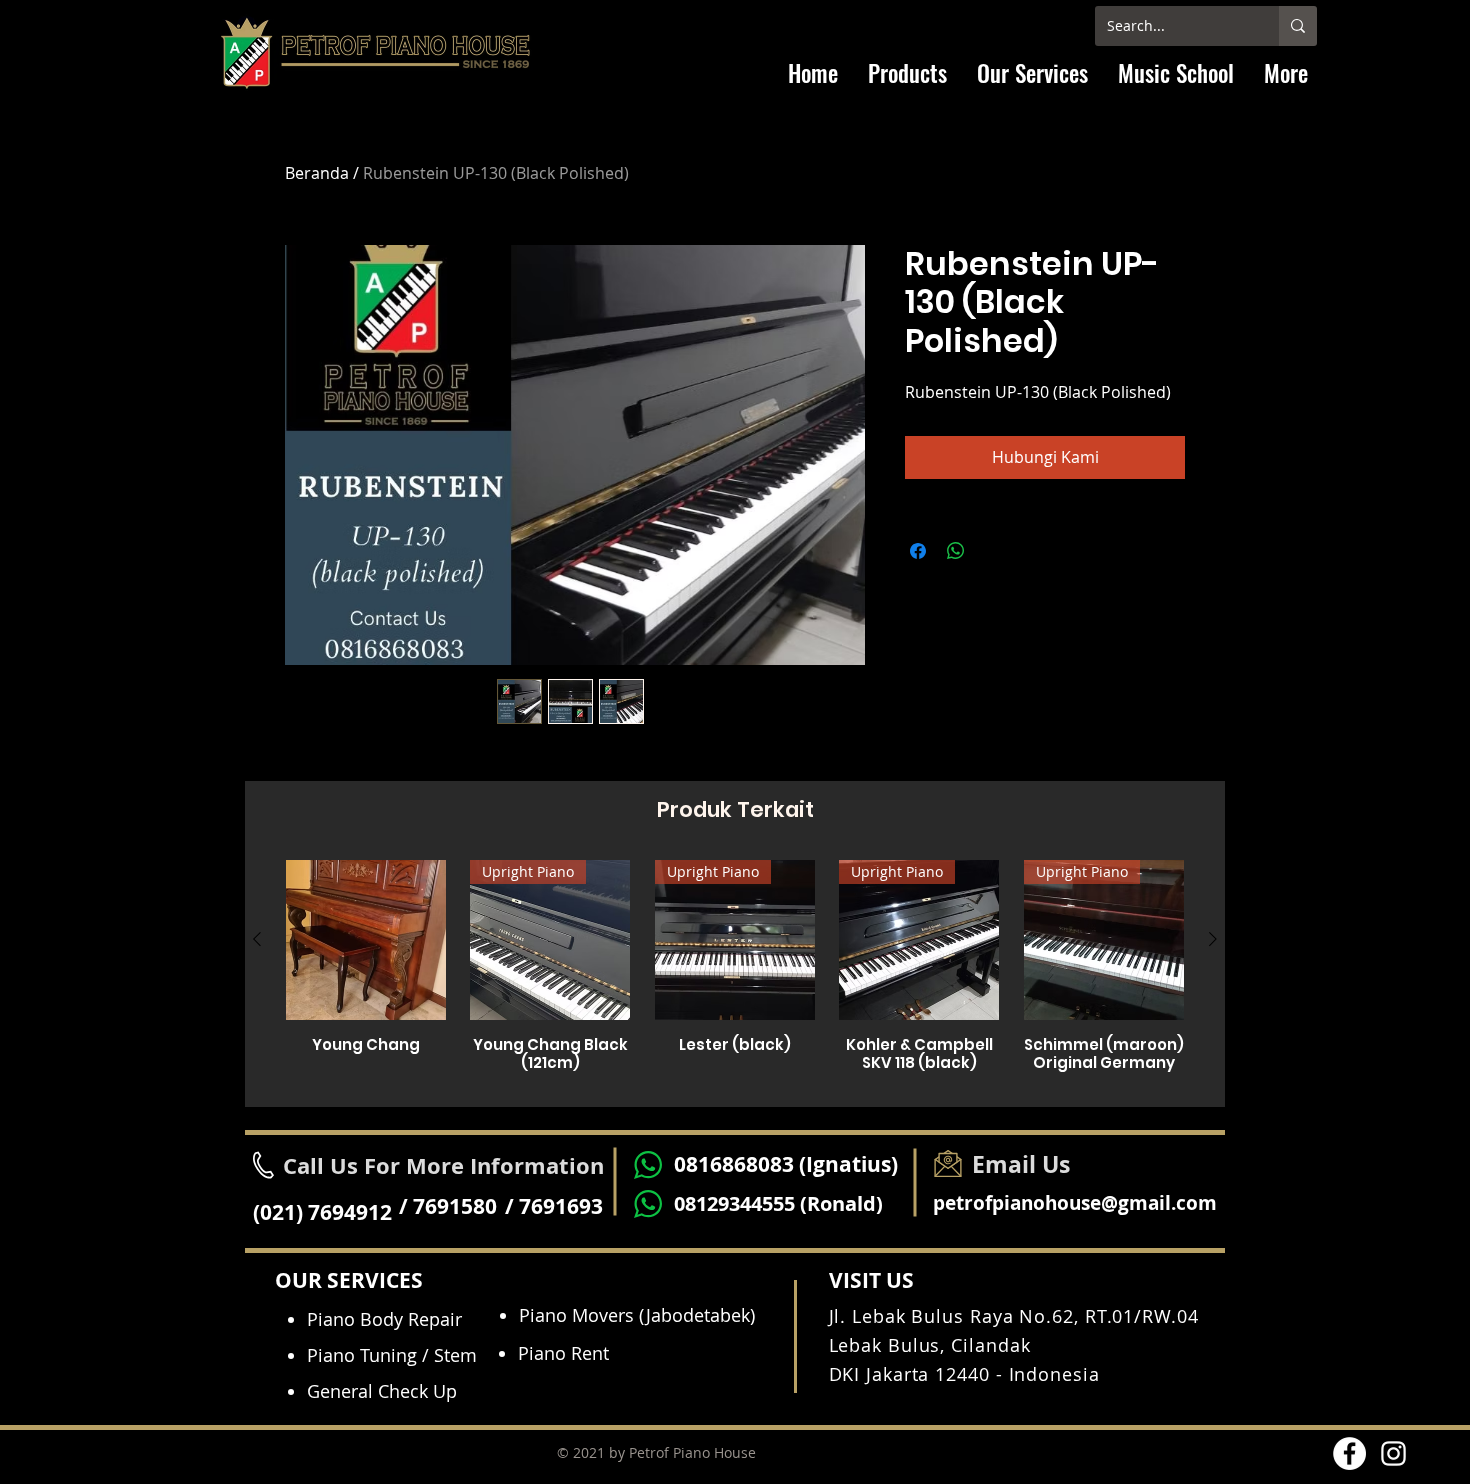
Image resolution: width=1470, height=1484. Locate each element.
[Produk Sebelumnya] (257, 939)
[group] (735, 975)
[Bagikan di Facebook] (918, 551)
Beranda (317, 173)
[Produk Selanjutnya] (1213, 939)
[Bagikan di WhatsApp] (956, 551)
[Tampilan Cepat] (366, 940)
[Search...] (1298, 26)
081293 (707, 1203)
